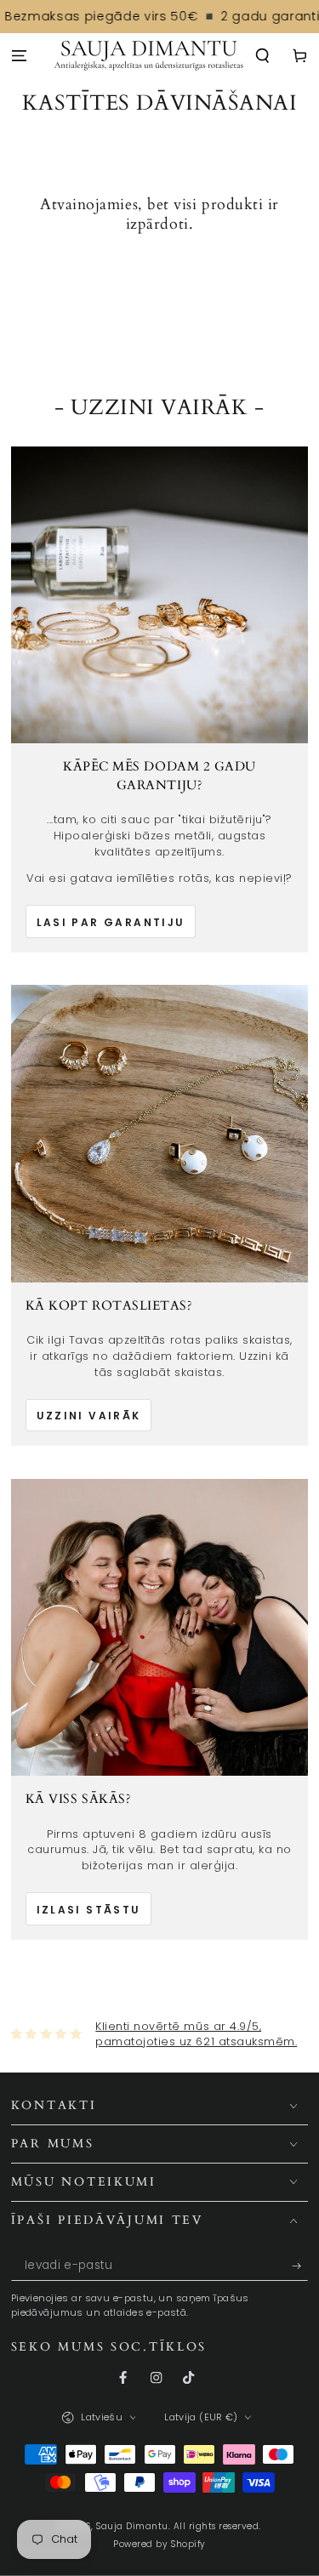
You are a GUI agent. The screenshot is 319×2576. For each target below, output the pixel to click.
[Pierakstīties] (300, 2266)
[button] (263, 57)
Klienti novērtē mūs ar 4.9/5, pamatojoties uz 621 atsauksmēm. (196, 2034)
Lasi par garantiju (111, 922)
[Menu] (19, 57)
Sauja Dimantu (132, 2526)
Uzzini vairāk (89, 1416)
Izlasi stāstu (89, 1910)
